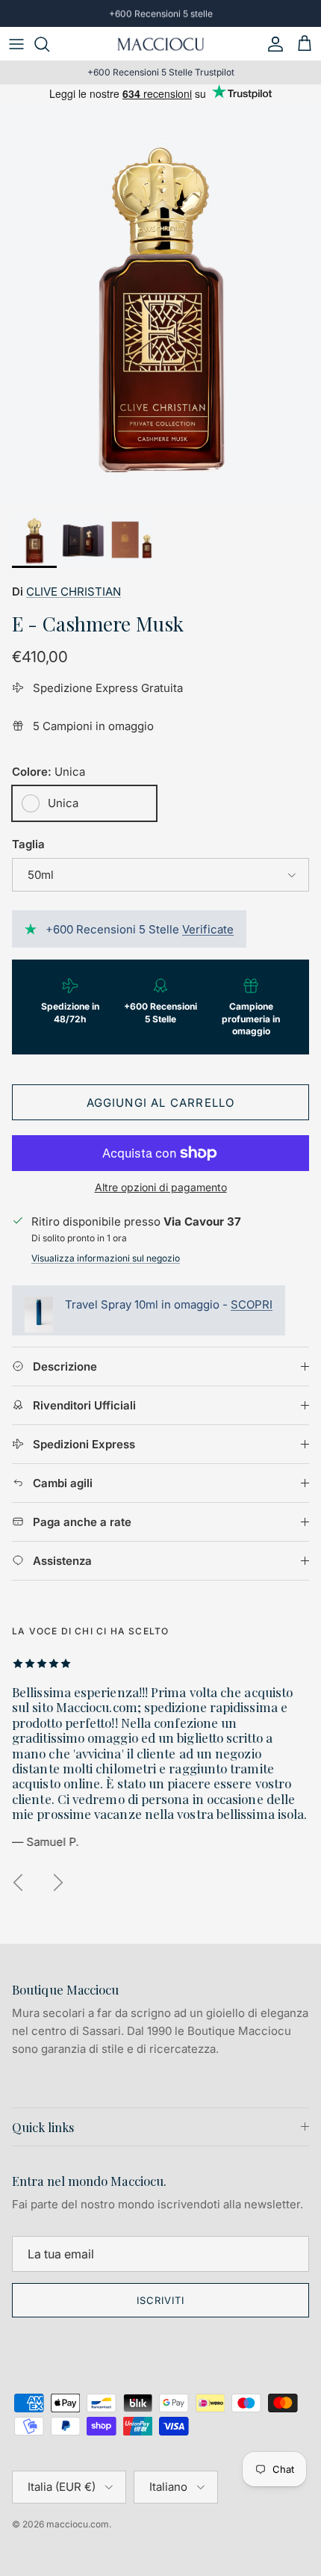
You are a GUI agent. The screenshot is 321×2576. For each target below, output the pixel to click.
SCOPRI (252, 1304)
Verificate (208, 929)
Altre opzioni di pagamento (161, 1187)
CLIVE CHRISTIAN (74, 592)
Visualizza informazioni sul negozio (106, 1258)
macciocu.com (78, 2524)
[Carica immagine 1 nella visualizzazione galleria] (160, 303)
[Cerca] (49, 44)
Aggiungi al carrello (161, 1103)
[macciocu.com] (160, 44)
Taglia (28, 844)
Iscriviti (160, 2300)
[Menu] (16, 44)
